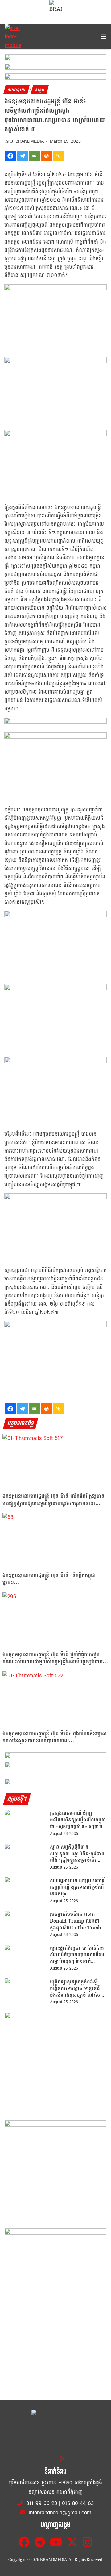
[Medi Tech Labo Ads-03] (55, 2171)
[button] (55, 58)
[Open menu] (102, 37)
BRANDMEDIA (30, 141)
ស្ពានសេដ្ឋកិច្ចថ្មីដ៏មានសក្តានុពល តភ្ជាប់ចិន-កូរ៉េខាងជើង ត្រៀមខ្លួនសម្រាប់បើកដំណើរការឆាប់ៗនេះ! (77, 1854)
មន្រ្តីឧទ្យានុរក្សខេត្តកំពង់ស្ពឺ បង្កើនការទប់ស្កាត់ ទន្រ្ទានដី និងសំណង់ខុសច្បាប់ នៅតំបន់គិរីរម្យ (77, 1988)
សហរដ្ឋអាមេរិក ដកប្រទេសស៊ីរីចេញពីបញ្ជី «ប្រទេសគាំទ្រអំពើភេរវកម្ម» (77, 1887)
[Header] (55, 1766)
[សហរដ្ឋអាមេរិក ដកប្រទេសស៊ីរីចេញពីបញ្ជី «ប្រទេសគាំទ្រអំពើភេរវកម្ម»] (25, 1891)
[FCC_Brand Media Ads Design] (55, 1756)
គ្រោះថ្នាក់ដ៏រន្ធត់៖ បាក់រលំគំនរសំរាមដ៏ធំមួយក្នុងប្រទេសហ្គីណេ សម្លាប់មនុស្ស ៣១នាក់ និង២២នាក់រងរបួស (78, 1955)
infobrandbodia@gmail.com (59, 2513)
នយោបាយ (16, 90)
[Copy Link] (58, 156)
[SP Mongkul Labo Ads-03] (55, 2279)
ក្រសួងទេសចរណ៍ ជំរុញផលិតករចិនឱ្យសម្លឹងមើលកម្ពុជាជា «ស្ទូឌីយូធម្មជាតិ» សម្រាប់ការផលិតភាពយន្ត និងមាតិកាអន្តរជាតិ (78, 1820)
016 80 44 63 (78, 2503)
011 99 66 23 (42, 2503)
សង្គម (40, 90)
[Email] (34, 156)
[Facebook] (10, 156)
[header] (55, 722)
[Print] (46, 156)
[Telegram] (22, 156)
